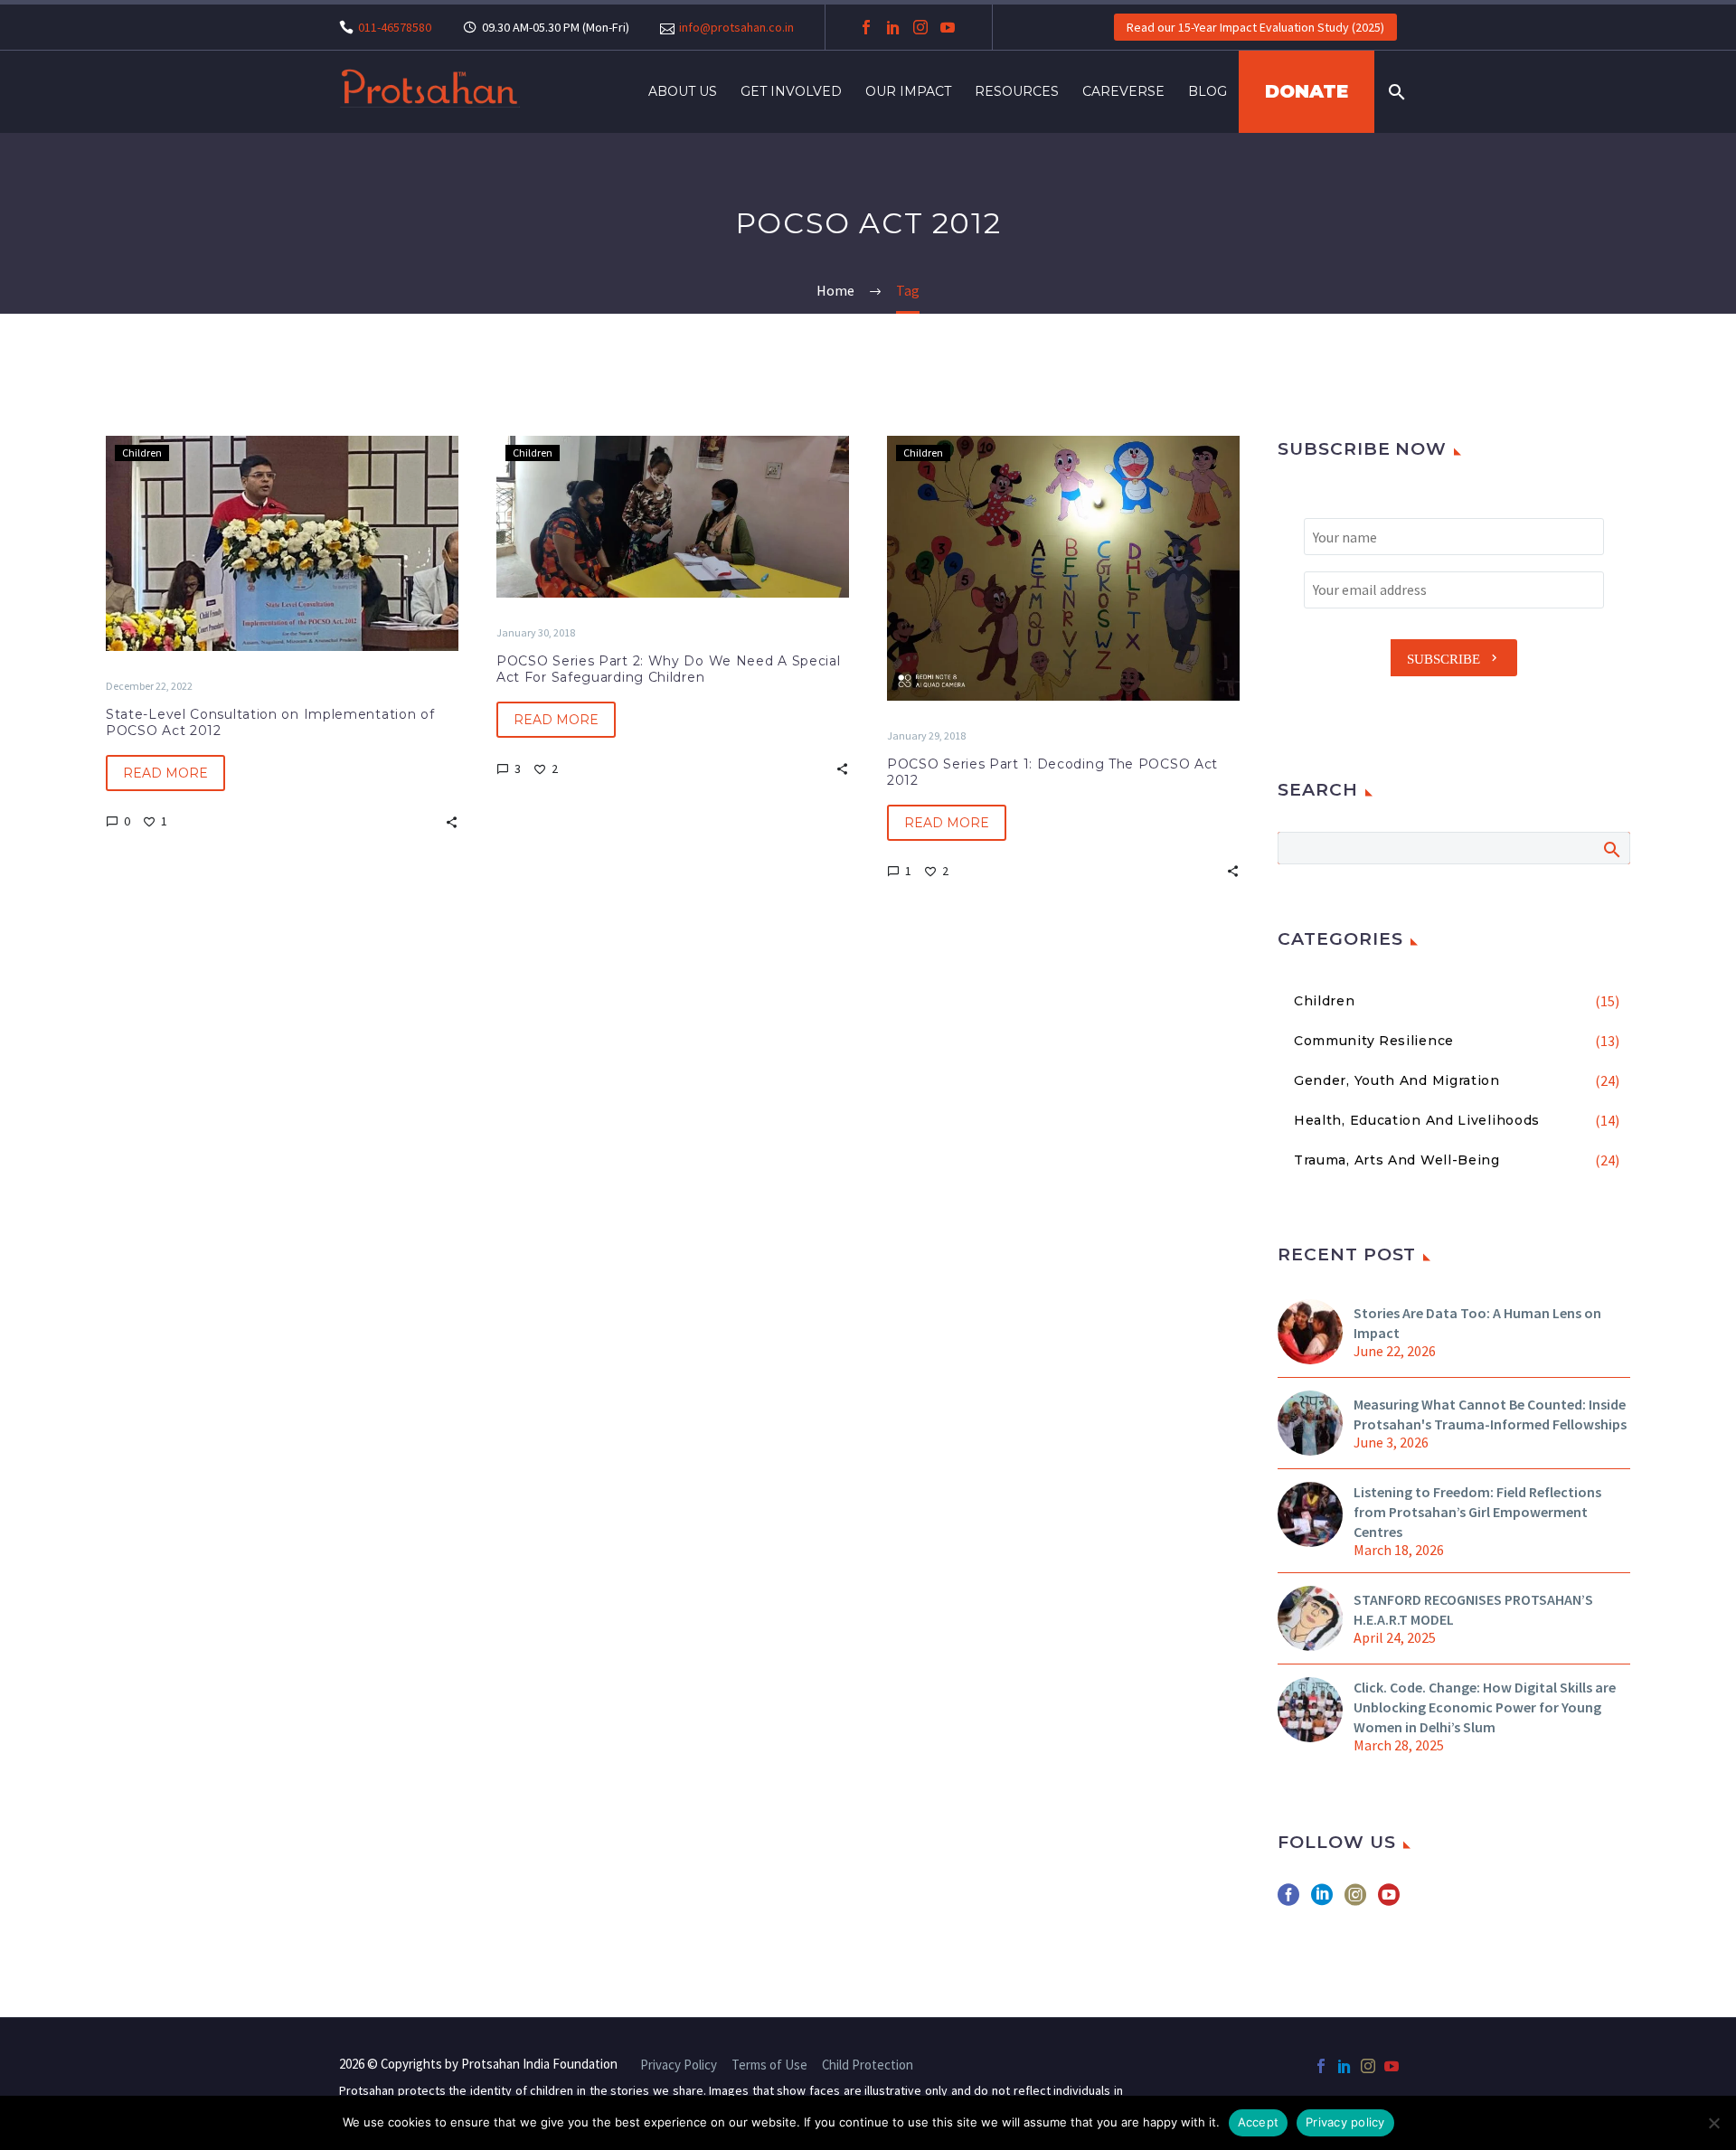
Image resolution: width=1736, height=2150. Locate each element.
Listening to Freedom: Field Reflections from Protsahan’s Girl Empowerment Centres (1477, 1512)
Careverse (1123, 91)
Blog (1208, 91)
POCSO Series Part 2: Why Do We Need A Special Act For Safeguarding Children (669, 669)
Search (1611, 849)
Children (142, 453)
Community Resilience (1374, 1041)
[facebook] (1288, 1901)
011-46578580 (395, 27)
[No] (1713, 2123)
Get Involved (791, 91)
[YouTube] (948, 27)
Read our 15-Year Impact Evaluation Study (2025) (1255, 27)
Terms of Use (769, 2065)
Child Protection (868, 2065)
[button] (452, 820)
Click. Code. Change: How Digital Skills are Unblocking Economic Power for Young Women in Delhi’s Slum (1485, 1707)
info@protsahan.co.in (736, 27)
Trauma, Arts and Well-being (1397, 1160)
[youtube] (1389, 1901)
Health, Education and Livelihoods (1417, 1120)
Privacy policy (1345, 2122)
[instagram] (1355, 1901)
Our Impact (908, 91)
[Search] (1395, 92)
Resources (1017, 91)
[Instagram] (920, 27)
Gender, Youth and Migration (1397, 1080)
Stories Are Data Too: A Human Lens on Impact (1477, 1323)
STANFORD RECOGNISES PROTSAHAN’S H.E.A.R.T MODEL (1473, 1609)
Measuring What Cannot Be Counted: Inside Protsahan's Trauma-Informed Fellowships (1490, 1414)
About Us (683, 91)
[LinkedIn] (893, 27)
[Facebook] (866, 27)
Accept (1259, 2122)
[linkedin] (1322, 1901)
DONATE (1307, 91)
